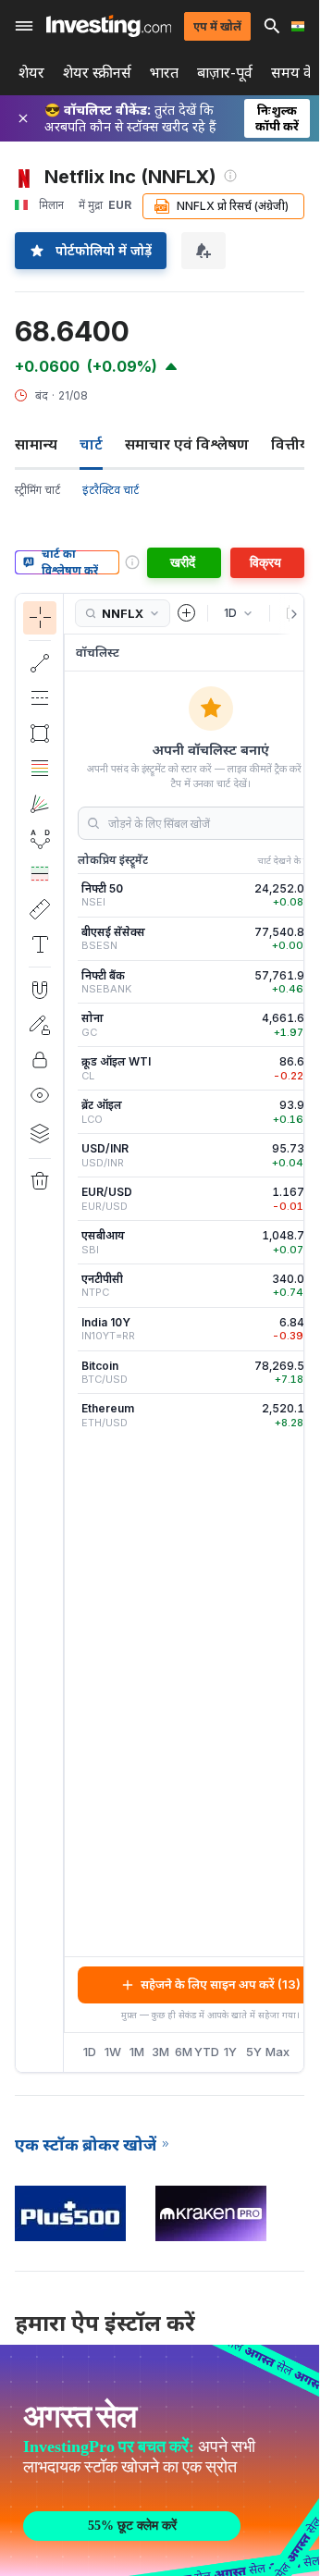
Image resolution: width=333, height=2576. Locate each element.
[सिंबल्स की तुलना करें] (187, 613)
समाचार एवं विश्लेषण (187, 444)
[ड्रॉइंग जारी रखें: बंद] (40, 1025)
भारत (164, 73)
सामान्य (36, 444)
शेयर (31, 73)
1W (113, 2052)
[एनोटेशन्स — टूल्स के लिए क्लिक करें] (40, 944)
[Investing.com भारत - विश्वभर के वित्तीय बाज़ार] (109, 26)
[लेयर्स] (40, 1133)
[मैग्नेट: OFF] (40, 990)
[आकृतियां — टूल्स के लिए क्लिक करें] (40, 733)
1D (90, 2052)
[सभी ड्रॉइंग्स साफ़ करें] (40, 1181)
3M (160, 2052)
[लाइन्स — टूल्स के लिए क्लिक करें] (40, 663)
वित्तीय (290, 444)
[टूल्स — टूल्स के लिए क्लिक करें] (40, 909)
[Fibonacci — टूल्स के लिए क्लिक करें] (40, 769)
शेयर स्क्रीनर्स (97, 73)
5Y (254, 2052)
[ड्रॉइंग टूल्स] (69, 1333)
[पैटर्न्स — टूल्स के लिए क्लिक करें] (40, 839)
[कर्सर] (40, 618)
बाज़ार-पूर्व (225, 73)
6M (184, 2052)
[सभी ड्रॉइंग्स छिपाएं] (40, 1095)
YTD (207, 2052)
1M (137, 2052)
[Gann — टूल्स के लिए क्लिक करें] (40, 804)
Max (278, 2052)
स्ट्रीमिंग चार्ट (37, 490)
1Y (230, 2052)
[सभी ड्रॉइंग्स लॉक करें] (40, 1060)
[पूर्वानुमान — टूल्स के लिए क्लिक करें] (40, 874)
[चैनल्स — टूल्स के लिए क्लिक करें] (40, 698)
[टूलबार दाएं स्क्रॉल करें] (290, 614)
